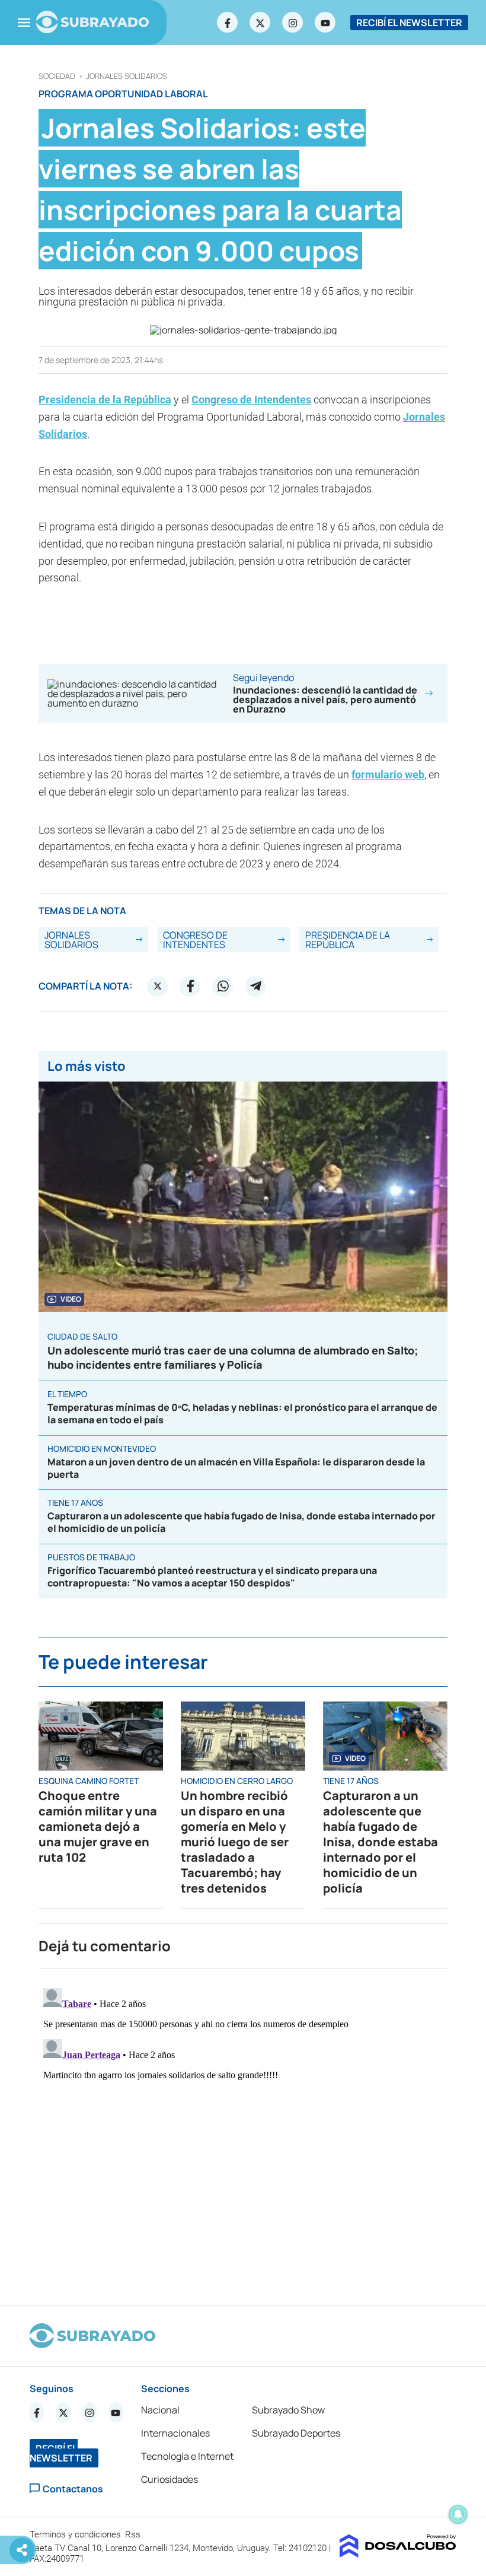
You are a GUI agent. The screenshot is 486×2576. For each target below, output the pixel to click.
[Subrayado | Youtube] (325, 23)
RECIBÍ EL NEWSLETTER (409, 23)
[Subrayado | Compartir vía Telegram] (255, 986)
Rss (134, 2534)
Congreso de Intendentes (251, 400)
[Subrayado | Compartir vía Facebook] (190, 986)
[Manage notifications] (458, 2514)
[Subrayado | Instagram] (293, 23)
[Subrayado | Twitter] (260, 23)
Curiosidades (170, 2479)
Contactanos (73, 2488)
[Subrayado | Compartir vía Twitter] (158, 986)
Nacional (160, 2410)
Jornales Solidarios (127, 76)
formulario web (388, 775)
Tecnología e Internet (187, 2456)
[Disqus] (243, 2132)
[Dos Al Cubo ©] (398, 2554)
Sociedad (57, 76)
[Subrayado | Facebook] (228, 23)
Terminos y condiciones (76, 2534)
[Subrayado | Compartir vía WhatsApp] (223, 986)
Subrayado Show (288, 2410)
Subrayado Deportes (296, 2433)
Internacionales (175, 2433)
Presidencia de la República (105, 400)
